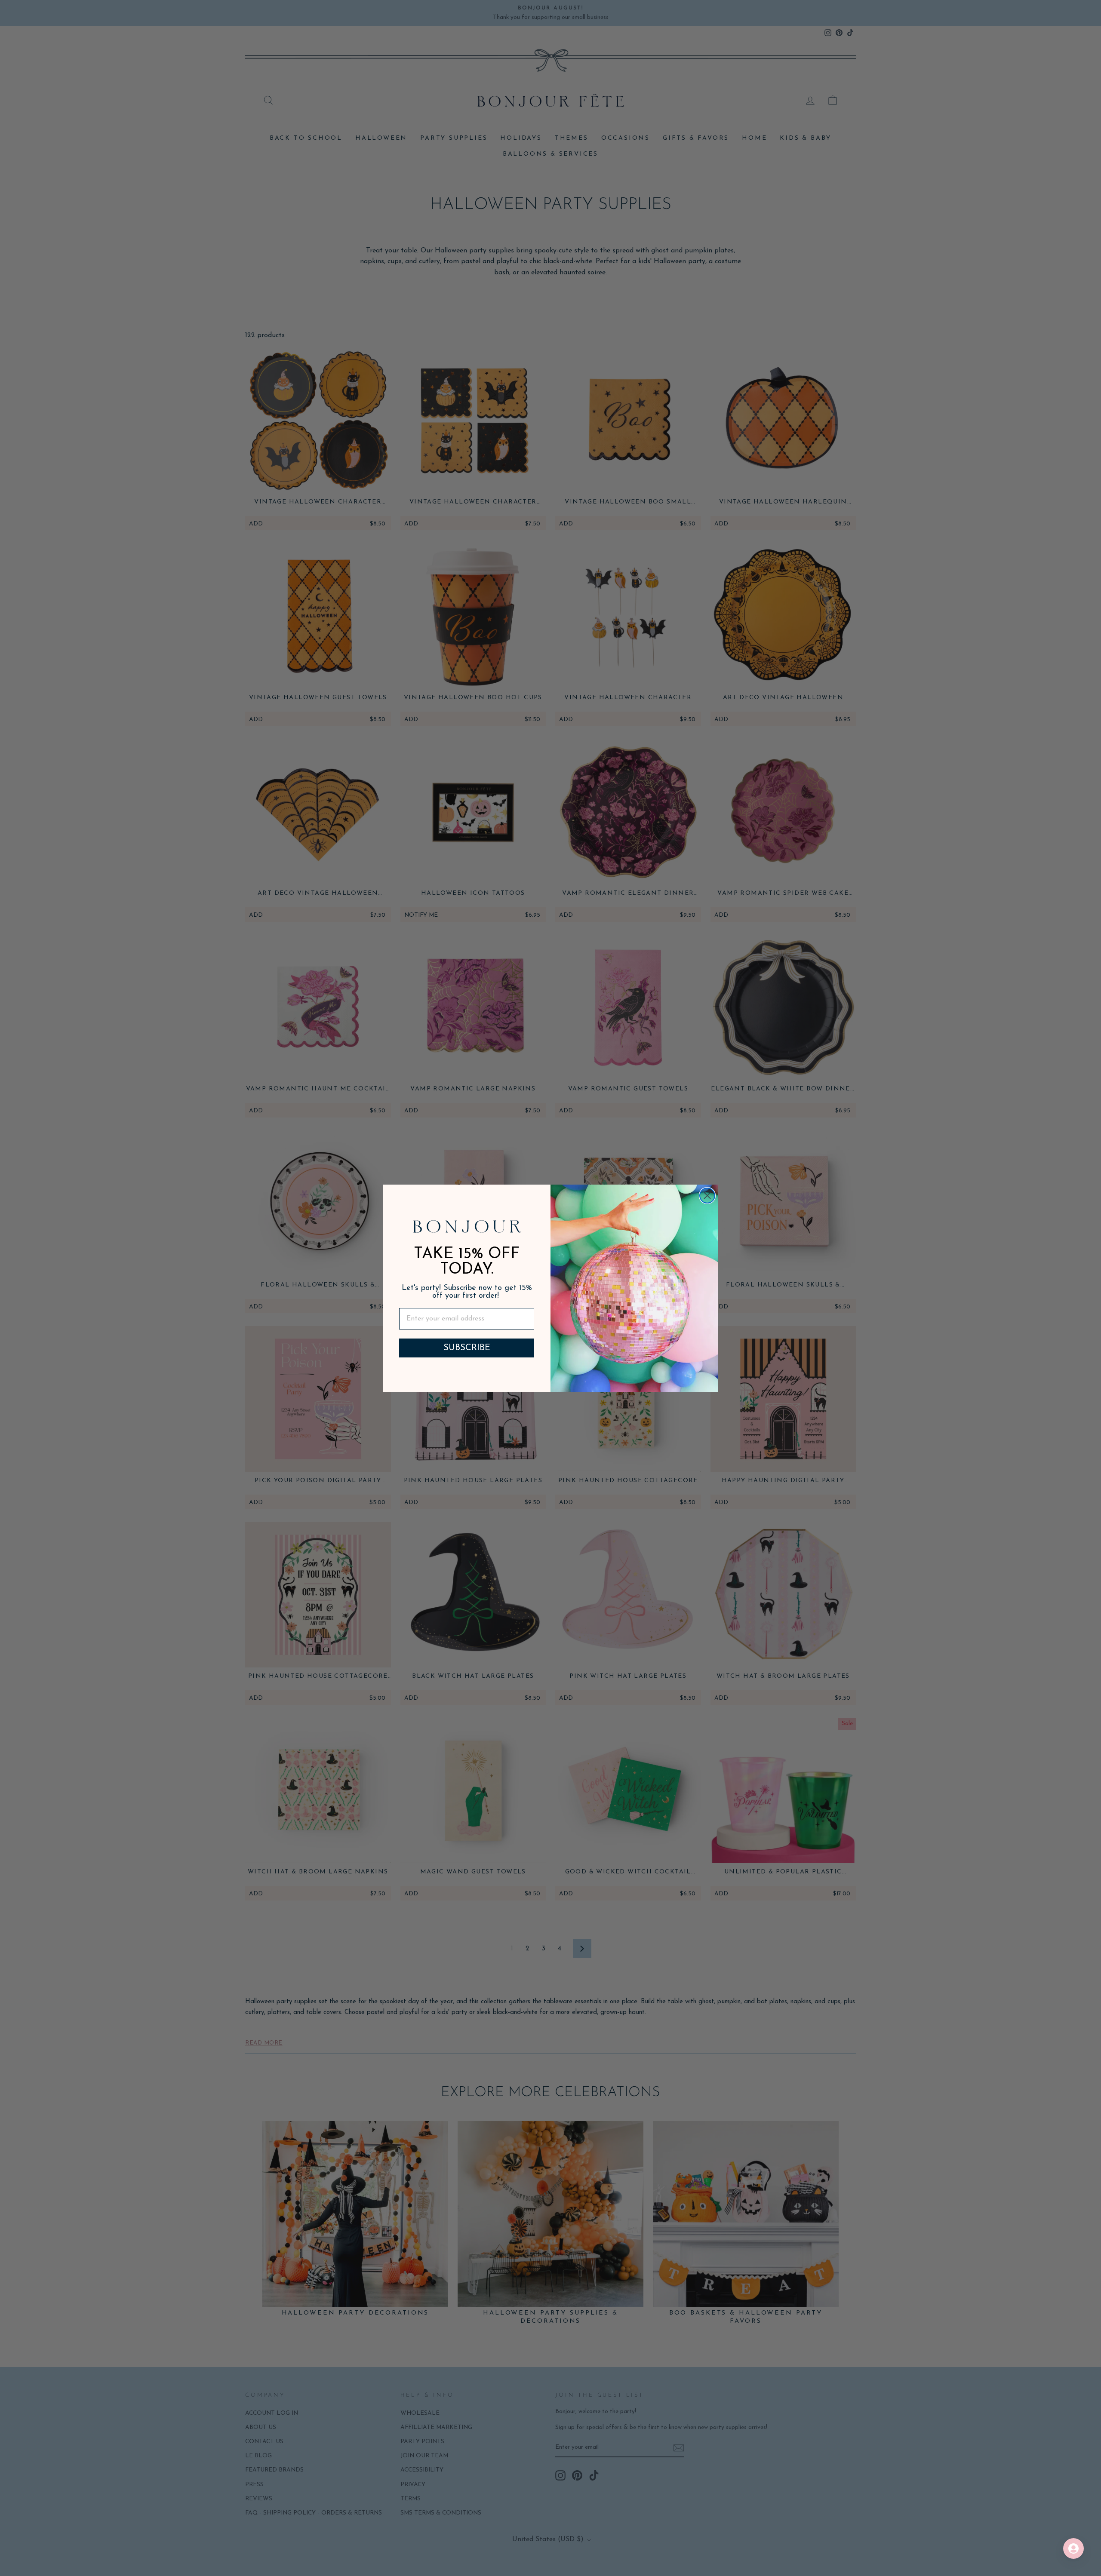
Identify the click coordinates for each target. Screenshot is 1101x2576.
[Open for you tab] (1073, 2548)
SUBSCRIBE (467, 1348)
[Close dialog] (707, 1196)
